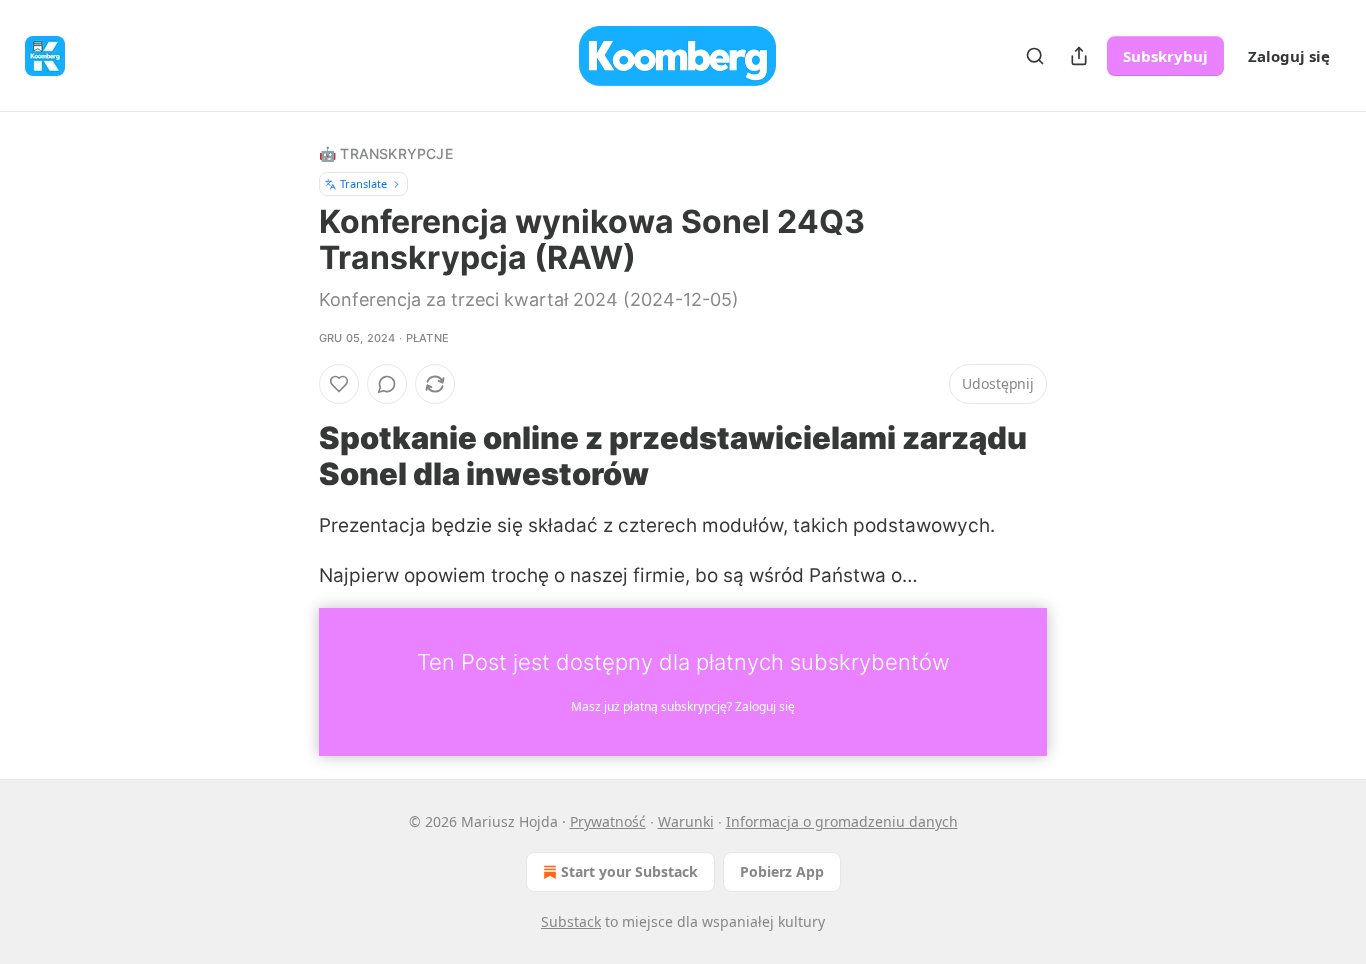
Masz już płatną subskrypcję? (683, 706)
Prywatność (608, 821)
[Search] (1035, 56)
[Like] (339, 384)
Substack (571, 921)
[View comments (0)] (387, 384)
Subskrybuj (1165, 56)
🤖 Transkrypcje (386, 153)
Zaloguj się (1289, 56)
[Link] (291, 456)
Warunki (686, 821)
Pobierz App (782, 871)
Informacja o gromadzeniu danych (842, 821)
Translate (363, 183)
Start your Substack (629, 871)
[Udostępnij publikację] (1079, 56)
